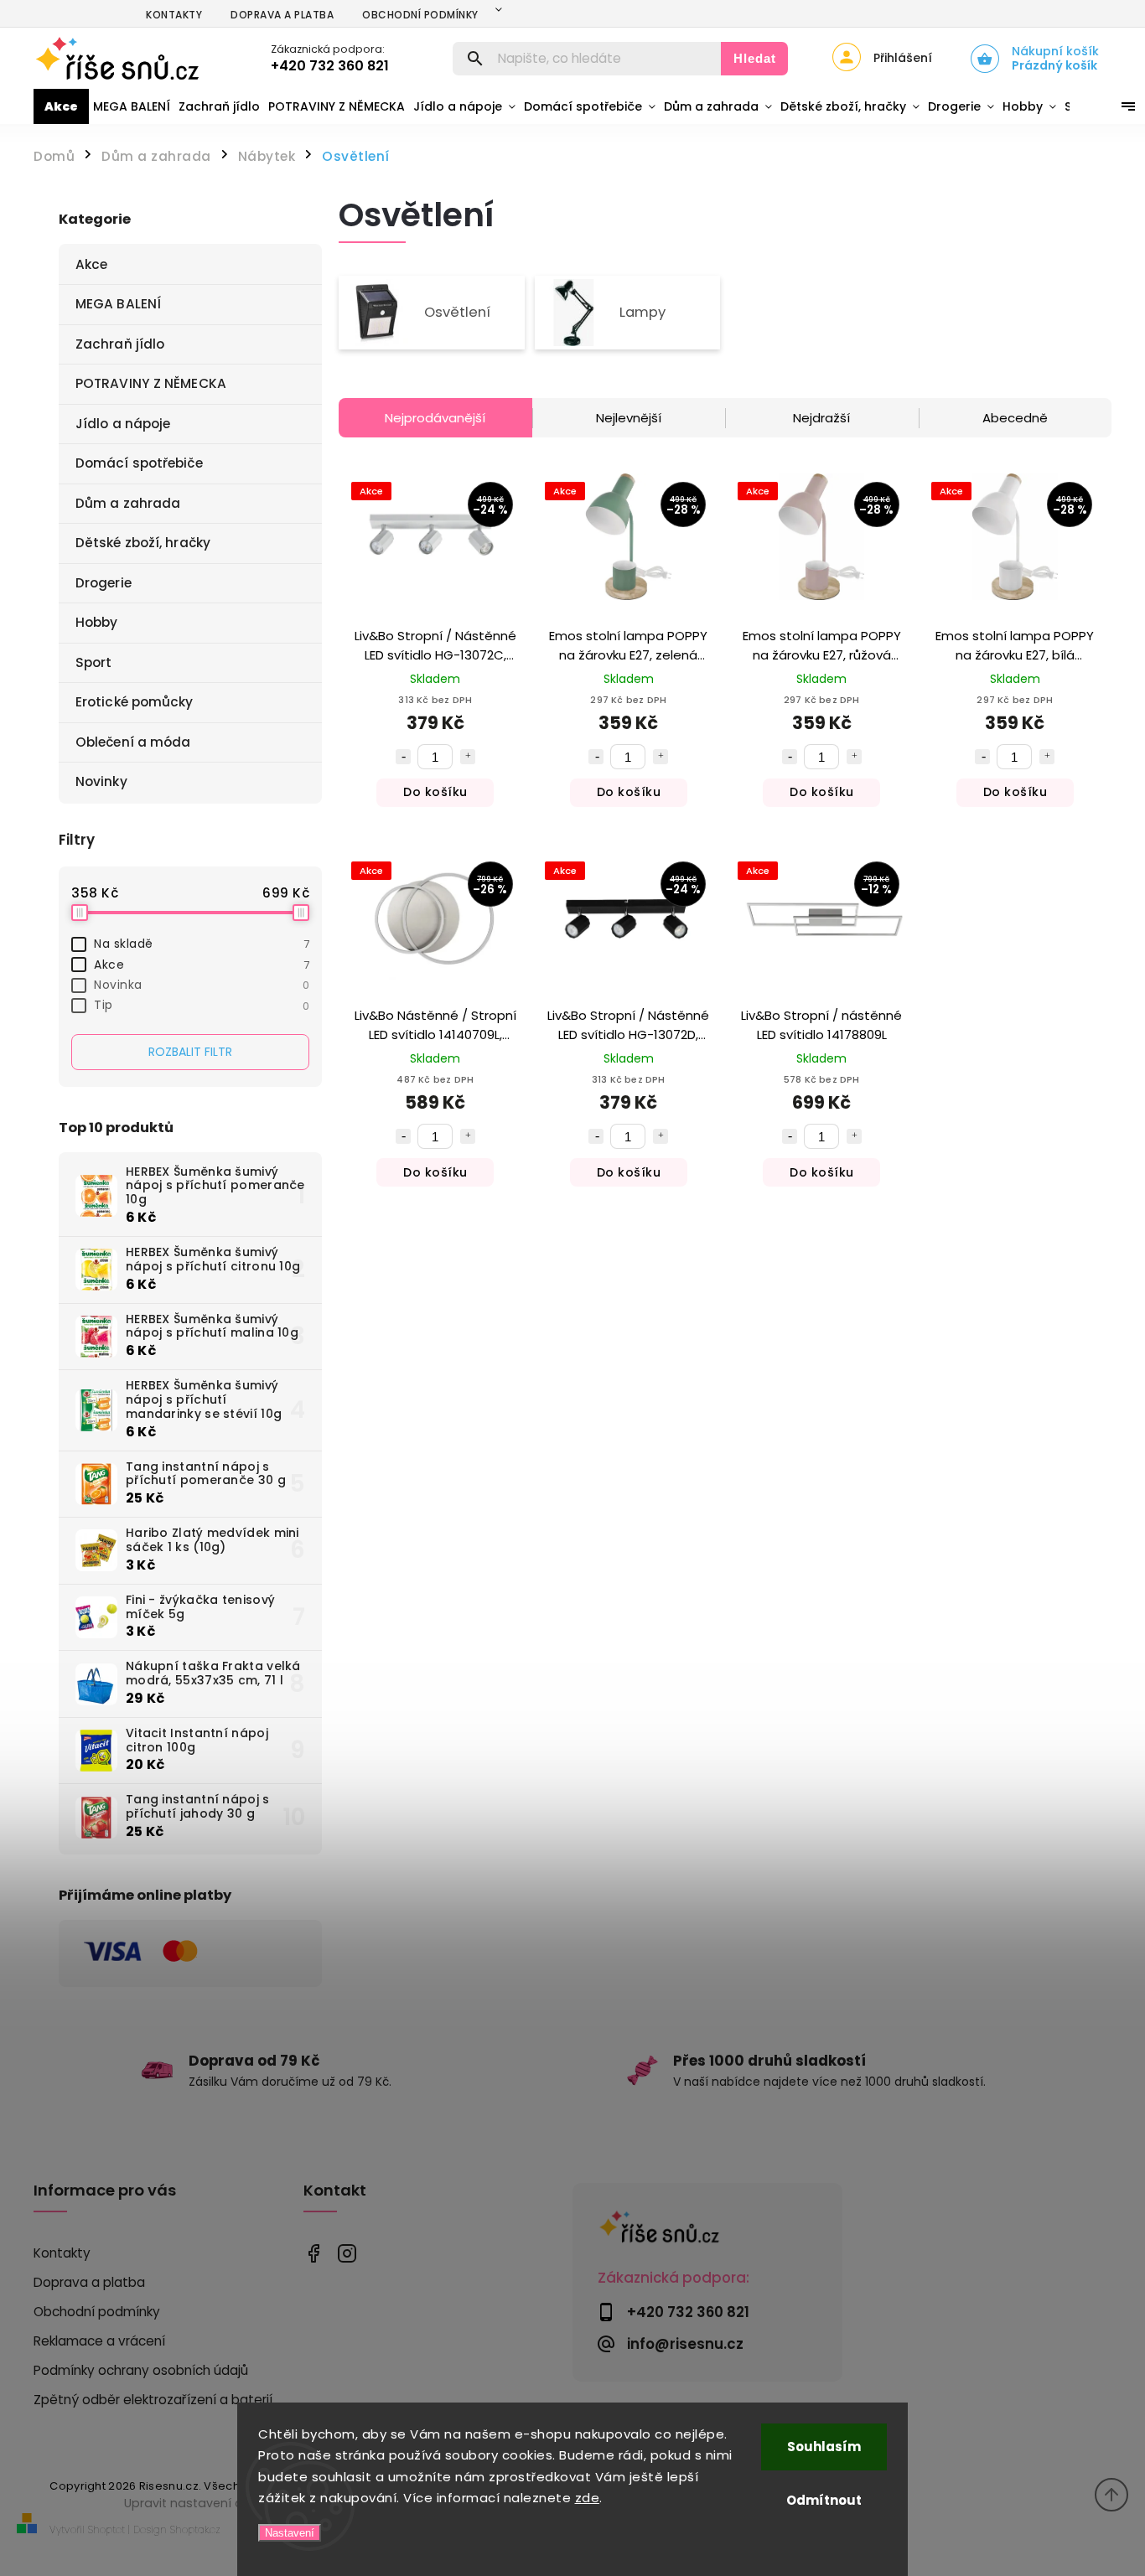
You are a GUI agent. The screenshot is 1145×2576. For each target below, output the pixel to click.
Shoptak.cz (195, 2529)
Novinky (101, 781)
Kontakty (174, 15)
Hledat (755, 58)
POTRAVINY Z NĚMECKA (151, 383)
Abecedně (1015, 418)
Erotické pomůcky (135, 702)
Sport (94, 662)
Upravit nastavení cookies (203, 2503)
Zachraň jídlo (120, 344)
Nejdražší (821, 418)
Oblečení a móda (133, 742)
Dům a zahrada (128, 503)
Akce (91, 264)
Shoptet (106, 2529)
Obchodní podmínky (420, 15)
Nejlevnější (629, 418)
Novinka (202, 985)
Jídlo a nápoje (123, 424)
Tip (202, 1005)
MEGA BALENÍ (118, 304)
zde (588, 2498)
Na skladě (202, 944)
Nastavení (290, 2533)
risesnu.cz (347, 2254)
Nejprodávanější (435, 418)
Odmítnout (824, 2500)
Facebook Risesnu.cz (314, 2254)
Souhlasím (824, 2447)
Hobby (97, 622)
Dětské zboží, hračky (143, 543)
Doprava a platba (282, 15)
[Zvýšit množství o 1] (468, 757)
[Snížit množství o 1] (403, 757)
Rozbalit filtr (190, 1052)
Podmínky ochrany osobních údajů (141, 2370)
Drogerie (104, 583)
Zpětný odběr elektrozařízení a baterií (153, 2400)
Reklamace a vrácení (99, 2341)
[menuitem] (61, 106)
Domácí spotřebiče (139, 463)
